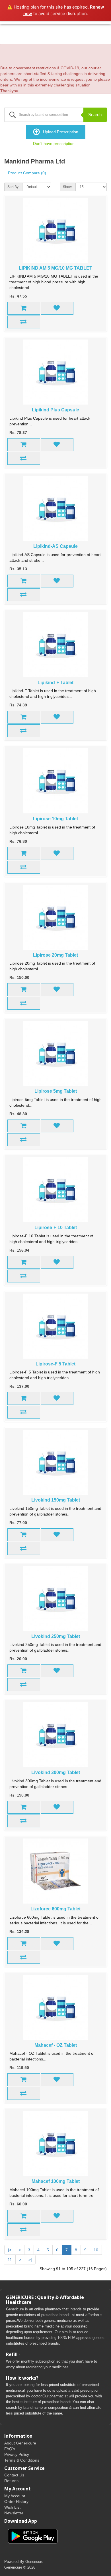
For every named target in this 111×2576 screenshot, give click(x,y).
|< (10, 2250)
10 (96, 2250)
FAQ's (10, 2449)
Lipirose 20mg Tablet (55, 955)
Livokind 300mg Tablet (56, 1772)
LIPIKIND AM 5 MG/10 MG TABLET (55, 268)
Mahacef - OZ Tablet (56, 2045)
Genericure (34, 2562)
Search (95, 115)
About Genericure (20, 2443)
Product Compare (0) (27, 173)
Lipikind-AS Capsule (55, 546)
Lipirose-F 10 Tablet (56, 1228)
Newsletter (14, 2513)
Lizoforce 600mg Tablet (55, 1909)
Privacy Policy (17, 2454)
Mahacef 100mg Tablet (56, 2181)
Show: (68, 187)
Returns (11, 2481)
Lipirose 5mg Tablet (56, 1091)
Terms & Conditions (22, 2460)
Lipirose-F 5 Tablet (55, 1364)
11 (10, 2260)
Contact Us (14, 2475)
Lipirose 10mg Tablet (55, 819)
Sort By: (13, 187)
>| (30, 2260)
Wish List (12, 2507)
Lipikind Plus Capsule (55, 410)
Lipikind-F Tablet (55, 683)
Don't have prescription (54, 144)
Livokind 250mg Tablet (56, 1636)
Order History (16, 2502)
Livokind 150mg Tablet (56, 1500)
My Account (15, 2496)
